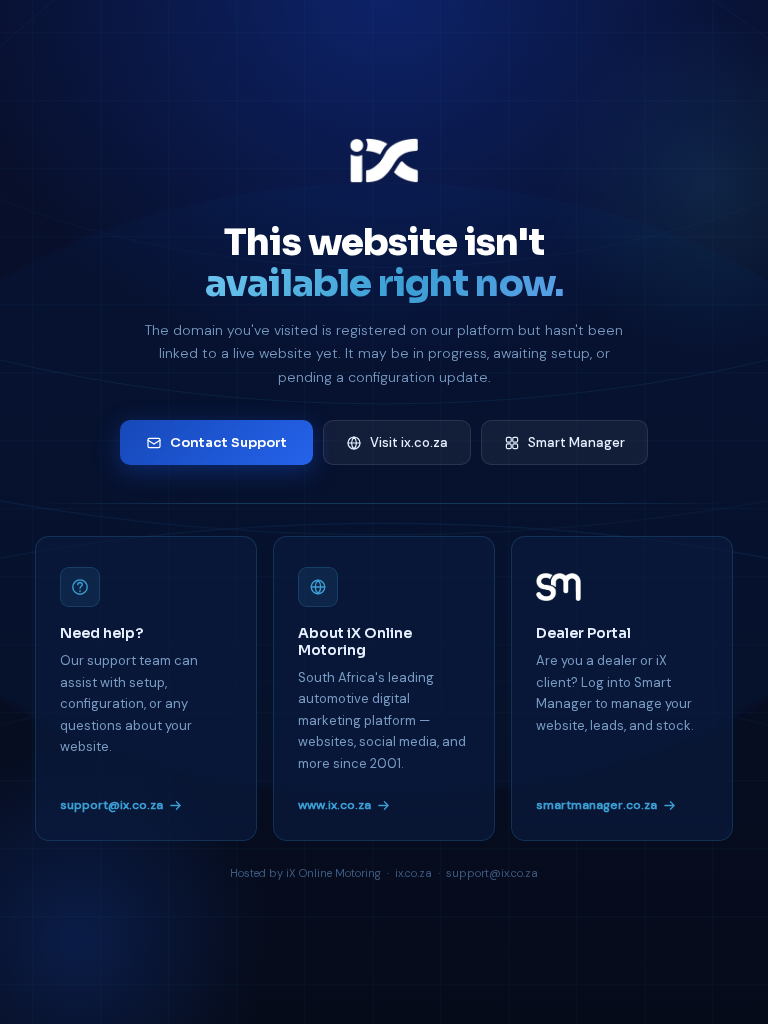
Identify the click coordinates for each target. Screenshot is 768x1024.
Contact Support (228, 442)
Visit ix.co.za (409, 442)
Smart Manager (576, 442)
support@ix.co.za (111, 805)
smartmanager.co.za (596, 805)
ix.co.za (413, 873)
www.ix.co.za (334, 805)
